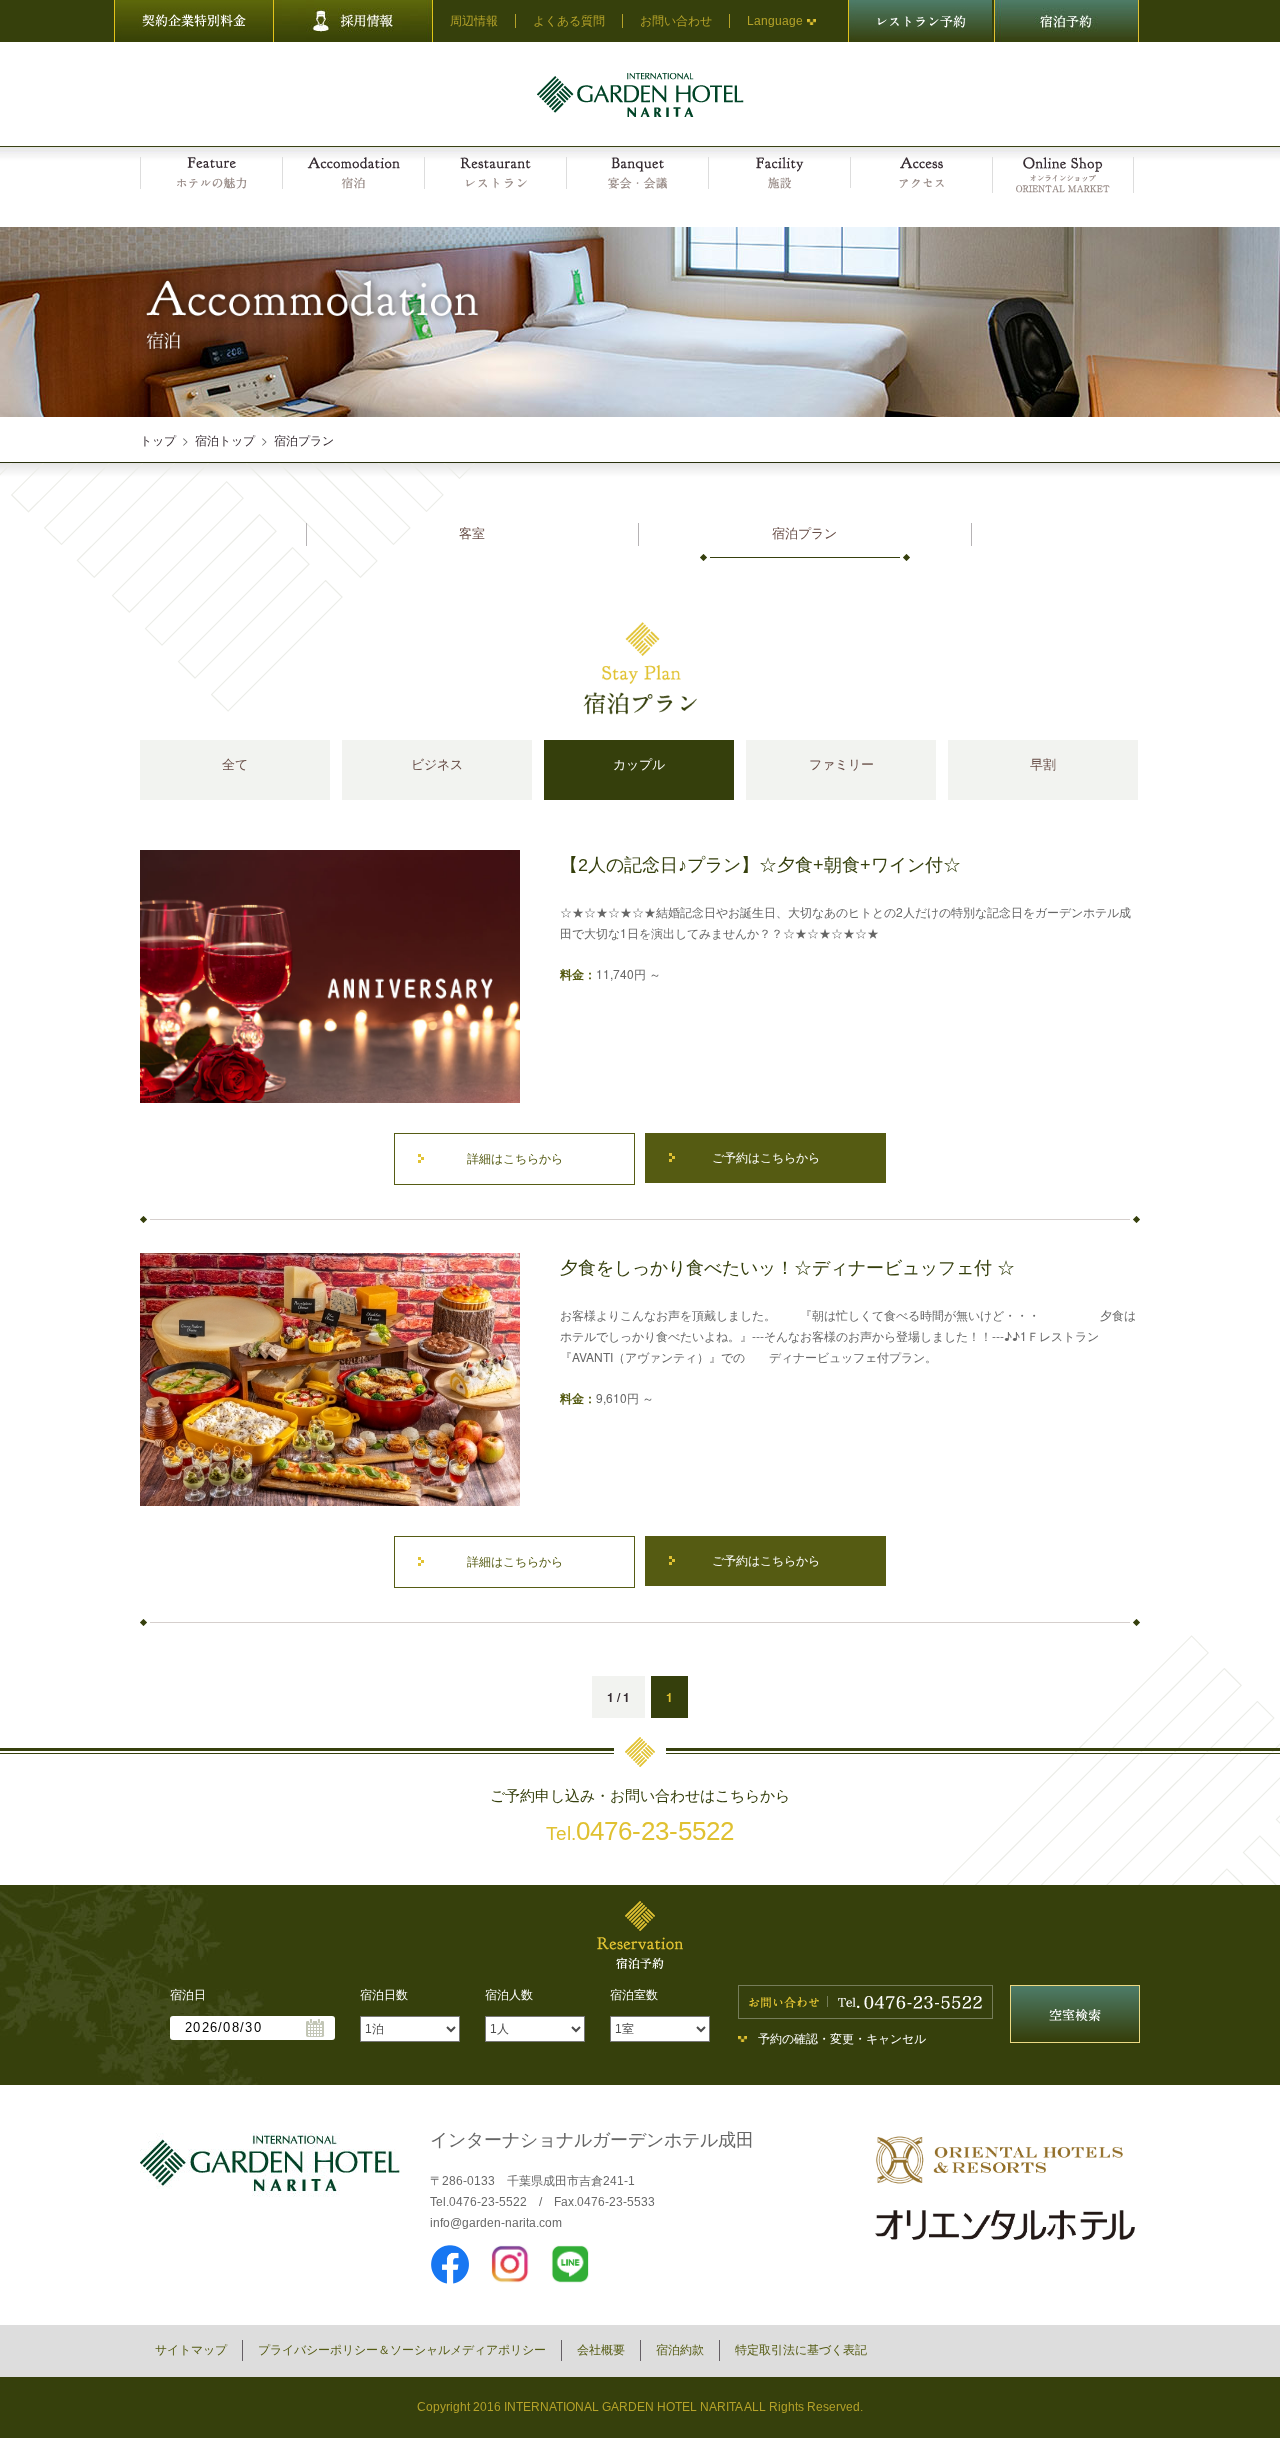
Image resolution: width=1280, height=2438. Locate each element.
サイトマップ (191, 2350)
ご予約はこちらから (766, 1158)
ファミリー (841, 764)
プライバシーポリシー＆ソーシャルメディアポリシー (402, 2350)
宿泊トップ (225, 439)
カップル (639, 764)
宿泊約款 (680, 2350)
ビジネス (437, 764)
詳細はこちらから (515, 1159)
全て (235, 764)
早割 (1043, 764)
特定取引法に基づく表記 (801, 2350)
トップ (158, 439)
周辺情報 (474, 21)
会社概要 (601, 2350)
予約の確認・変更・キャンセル (842, 2039)
